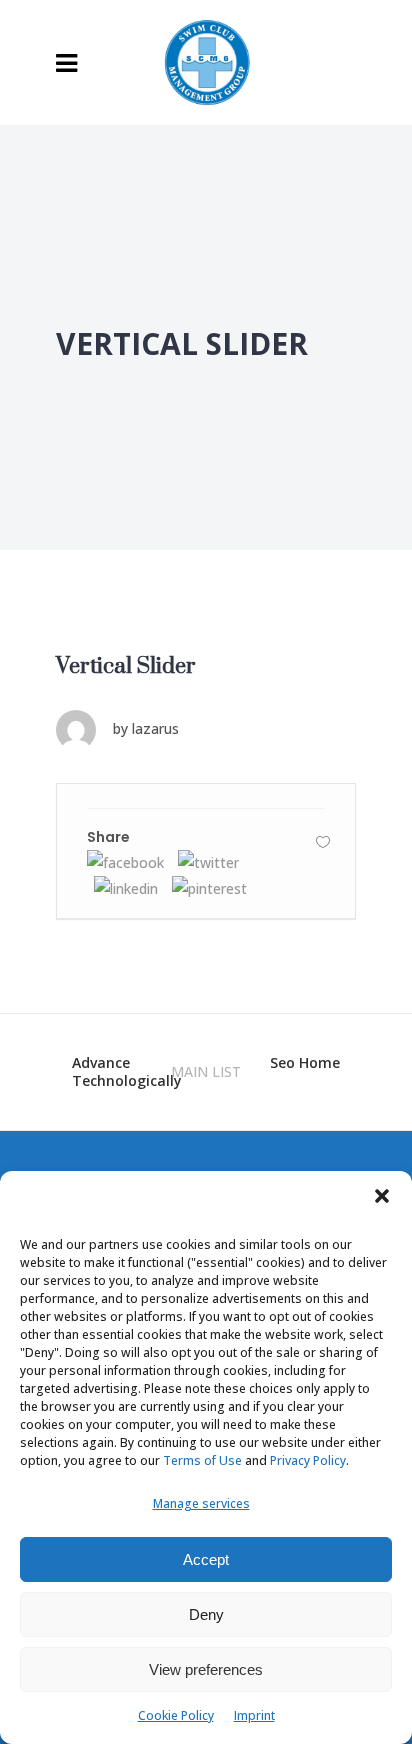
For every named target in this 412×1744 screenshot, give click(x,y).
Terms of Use (202, 1460)
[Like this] (323, 841)
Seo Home (305, 1062)
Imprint (254, 1715)
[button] (382, 1196)
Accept (206, 1559)
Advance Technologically (127, 1071)
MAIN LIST (206, 1071)
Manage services (201, 1503)
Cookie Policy (176, 1715)
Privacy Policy (308, 1460)
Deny (206, 1614)
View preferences (206, 1669)
